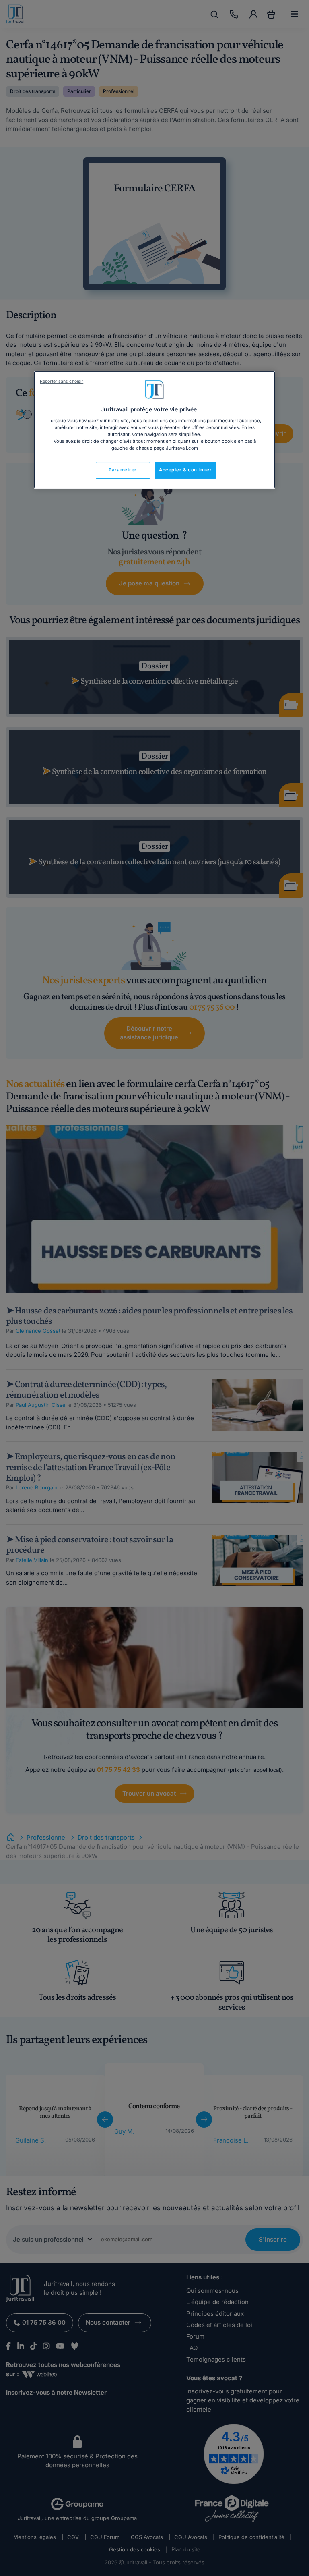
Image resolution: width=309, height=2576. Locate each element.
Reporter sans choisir (62, 381)
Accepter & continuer (185, 470)
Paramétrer (123, 470)
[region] (154, 430)
